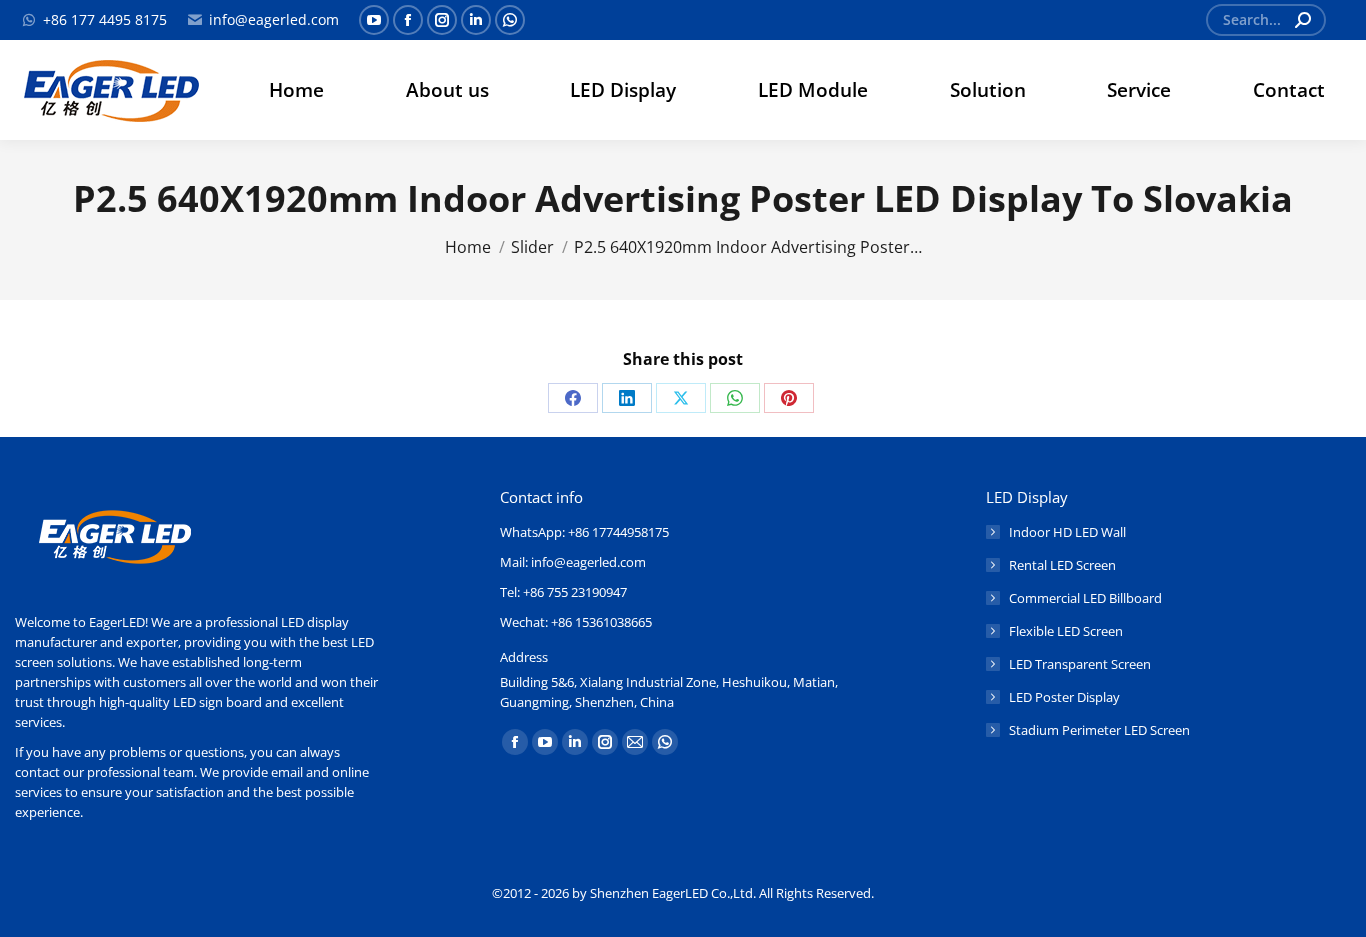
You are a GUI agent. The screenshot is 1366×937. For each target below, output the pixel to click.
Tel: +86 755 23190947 (563, 592)
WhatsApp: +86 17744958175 (584, 532)
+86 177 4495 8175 (105, 19)
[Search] (1303, 20)
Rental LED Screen (1062, 565)
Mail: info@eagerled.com (573, 562)
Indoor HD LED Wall (1067, 532)
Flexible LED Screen (1066, 631)
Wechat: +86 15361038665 (576, 622)
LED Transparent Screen (1080, 664)
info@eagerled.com (274, 19)
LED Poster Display (1064, 697)
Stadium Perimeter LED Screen (1099, 730)
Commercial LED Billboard (1085, 598)
